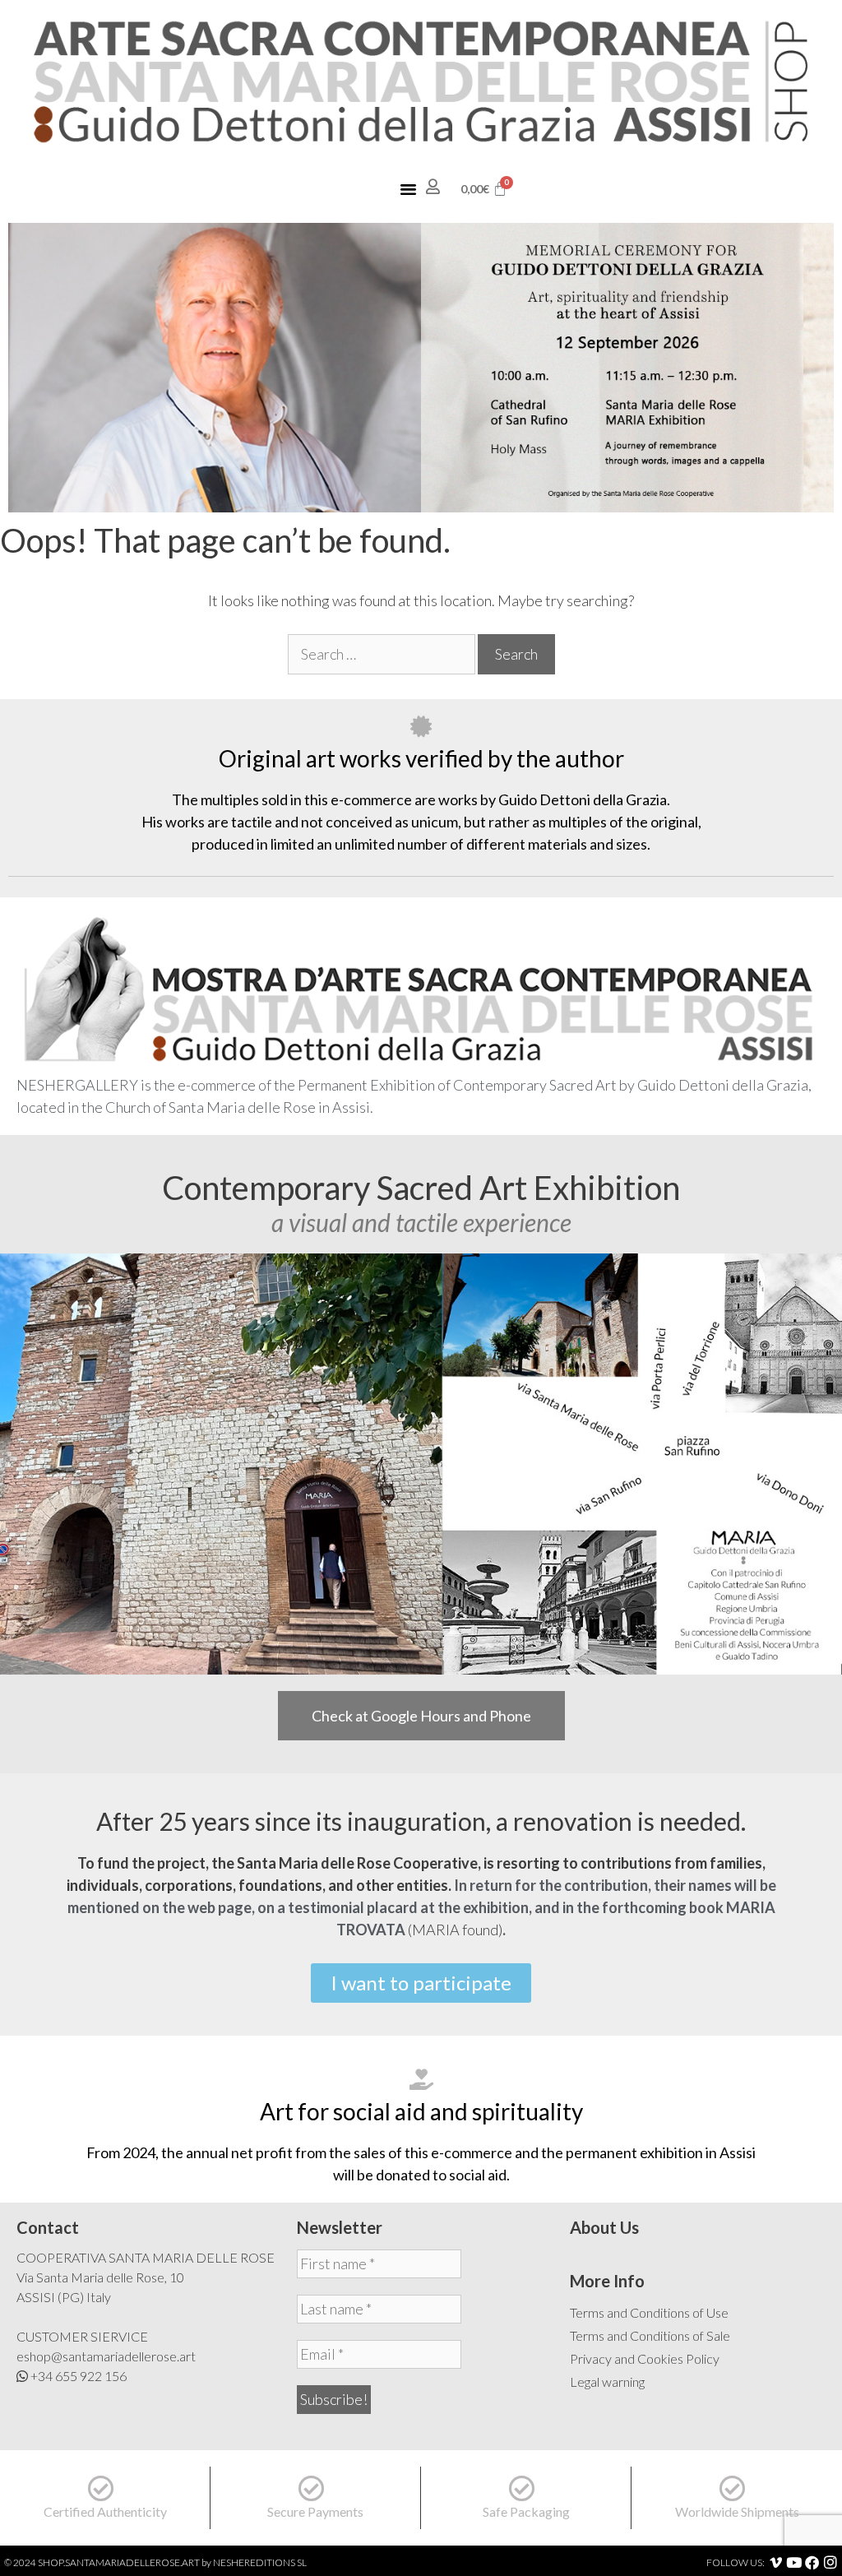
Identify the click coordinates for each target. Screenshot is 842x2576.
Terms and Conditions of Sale (650, 2335)
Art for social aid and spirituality (421, 2111)
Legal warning (607, 2381)
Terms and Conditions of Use (649, 2312)
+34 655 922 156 (79, 2376)
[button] (409, 189)
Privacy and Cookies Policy (645, 2358)
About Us (604, 2227)
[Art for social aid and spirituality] (421, 2079)
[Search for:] (383, 654)
